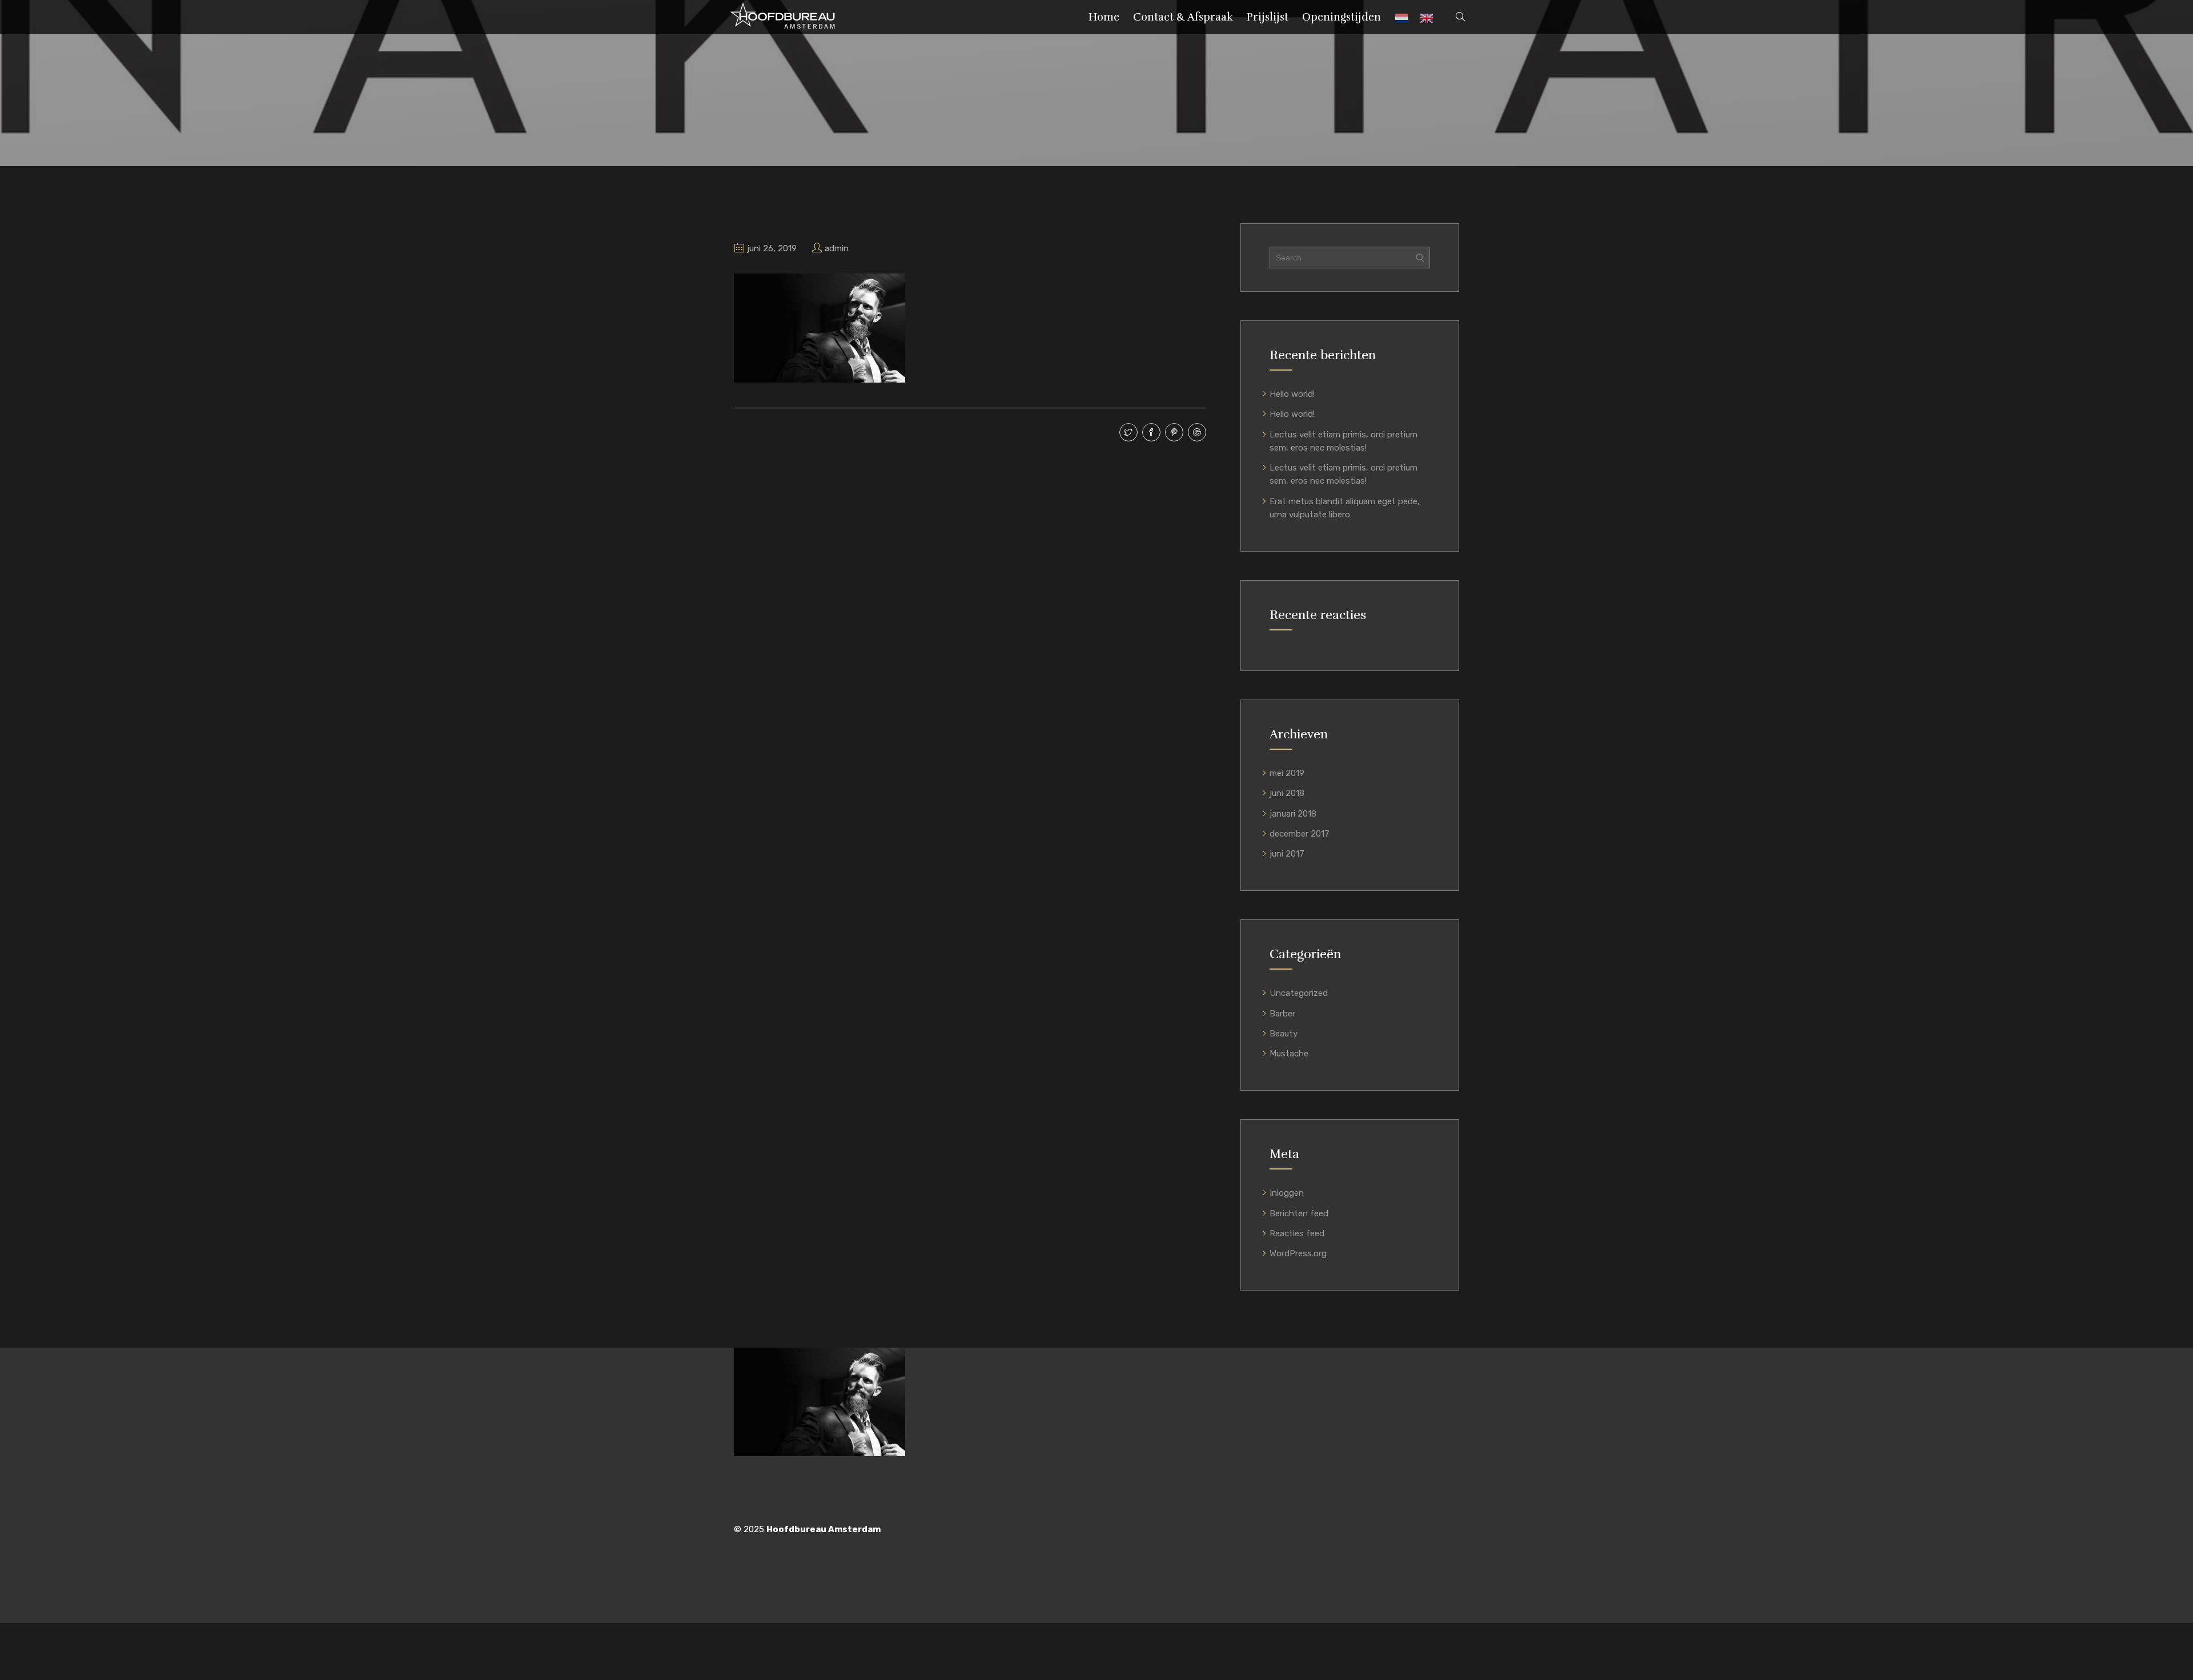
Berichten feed (1299, 1213)
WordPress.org (1298, 1253)
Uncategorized (1299, 993)
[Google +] (1196, 433)
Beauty (1284, 1034)
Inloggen (1287, 1193)
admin (837, 248)
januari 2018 (1293, 814)
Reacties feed (1297, 1233)
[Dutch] (1401, 21)
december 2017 (1300, 834)
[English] (1427, 21)
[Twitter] (1127, 433)
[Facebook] (1150, 433)
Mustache (1289, 1054)
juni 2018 (1287, 793)
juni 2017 (1287, 854)
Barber (1282, 1014)
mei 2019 (1287, 773)
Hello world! (1292, 394)
